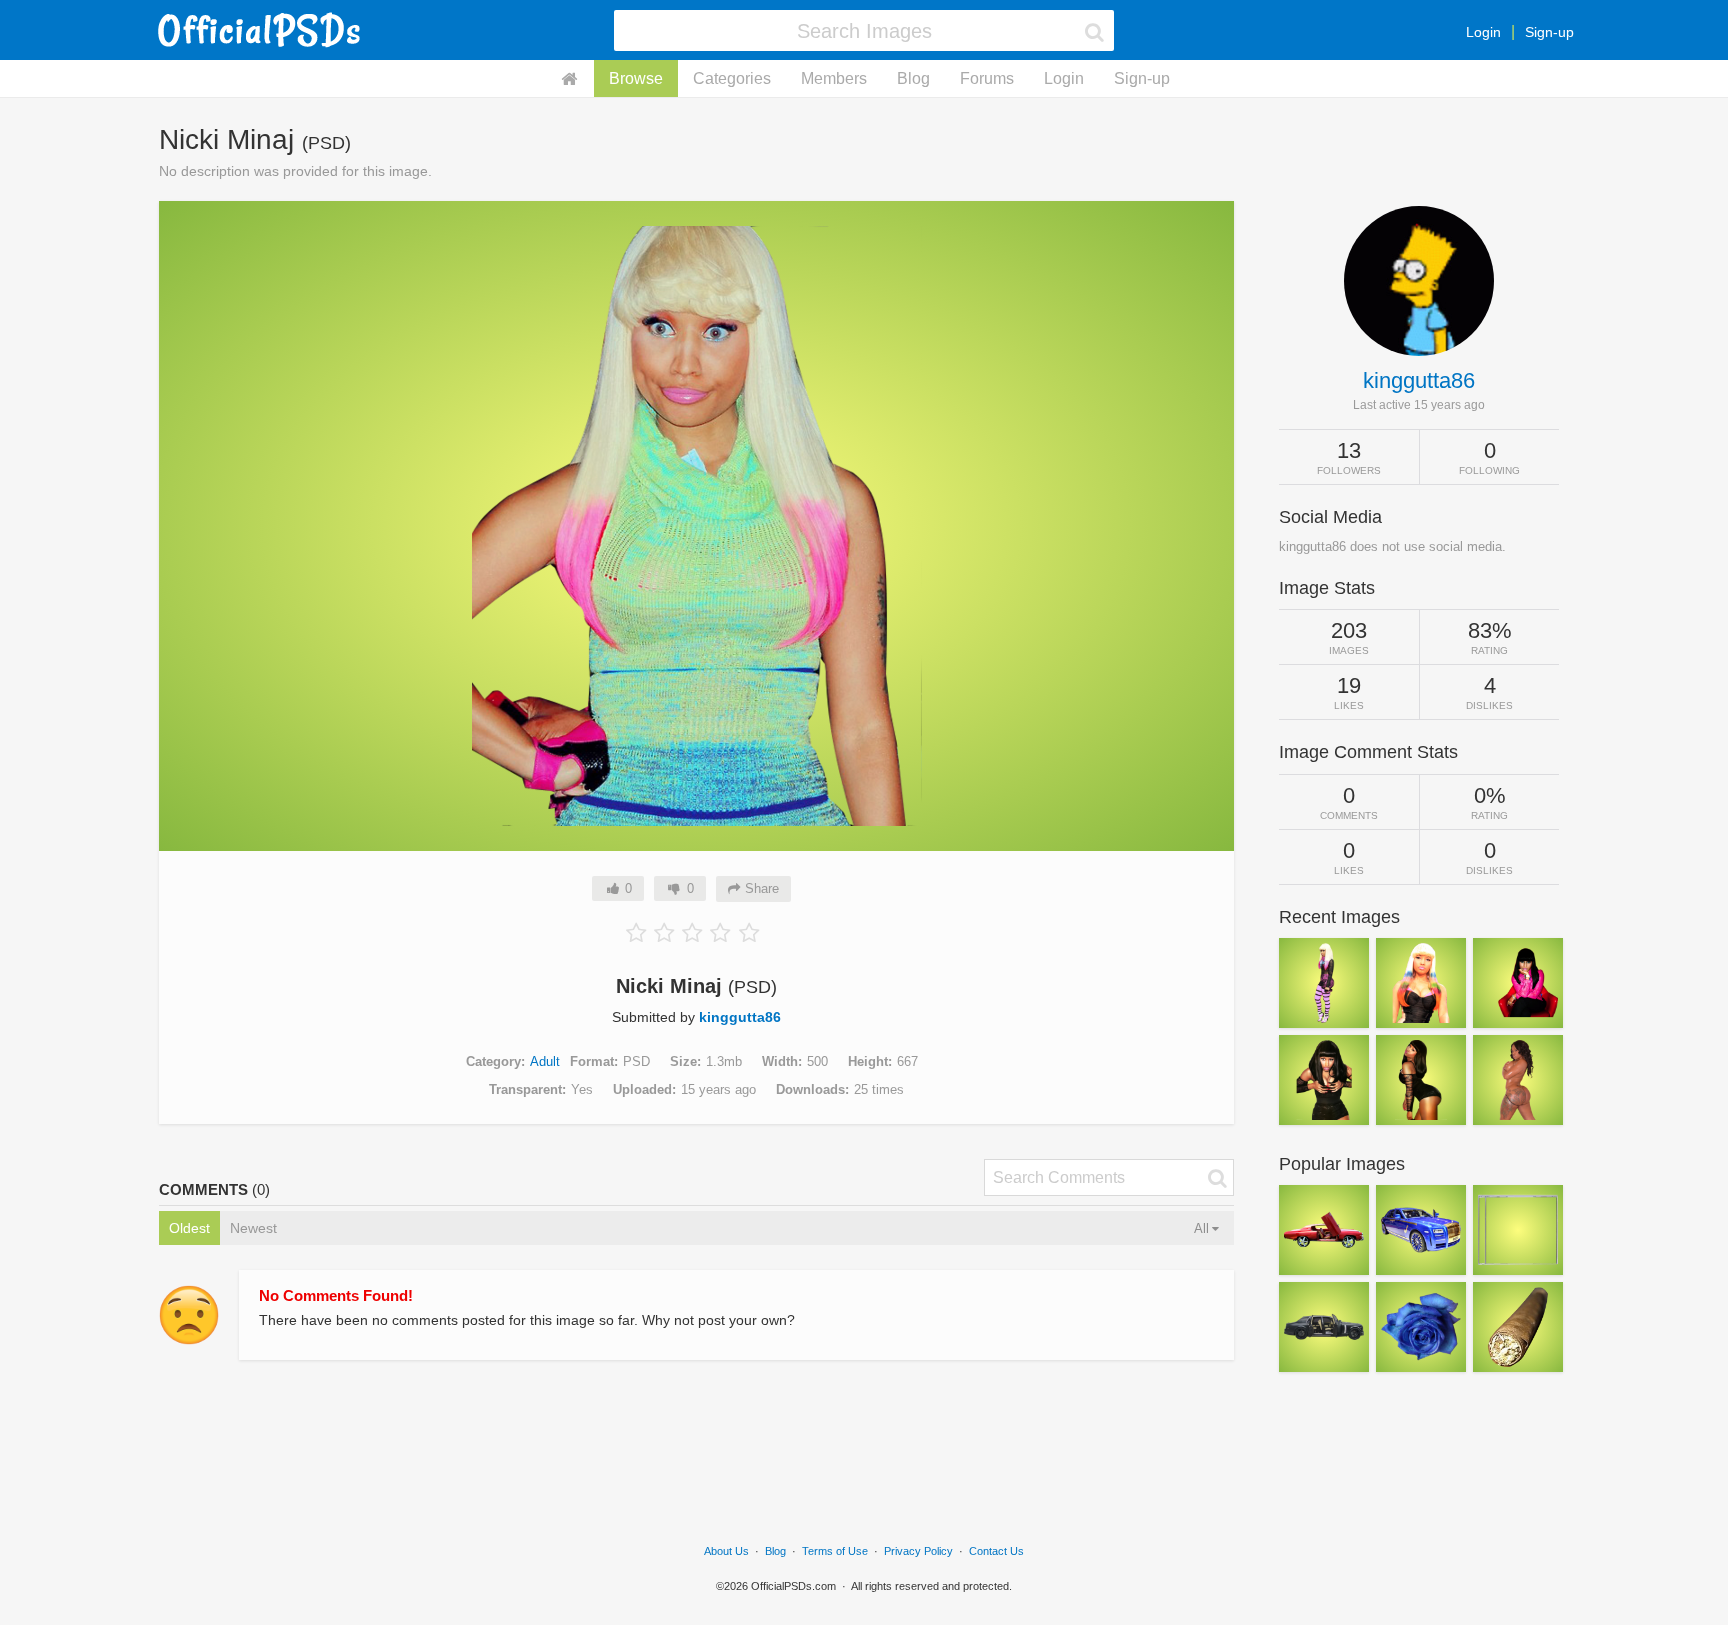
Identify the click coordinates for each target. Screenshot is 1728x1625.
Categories (732, 78)
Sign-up (1549, 32)
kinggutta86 (740, 1017)
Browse (636, 78)
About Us (726, 1551)
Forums (987, 78)
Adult (545, 1061)
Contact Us (996, 1551)
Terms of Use (835, 1551)
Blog (913, 78)
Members (834, 78)
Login (1483, 32)
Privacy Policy (918, 1551)
